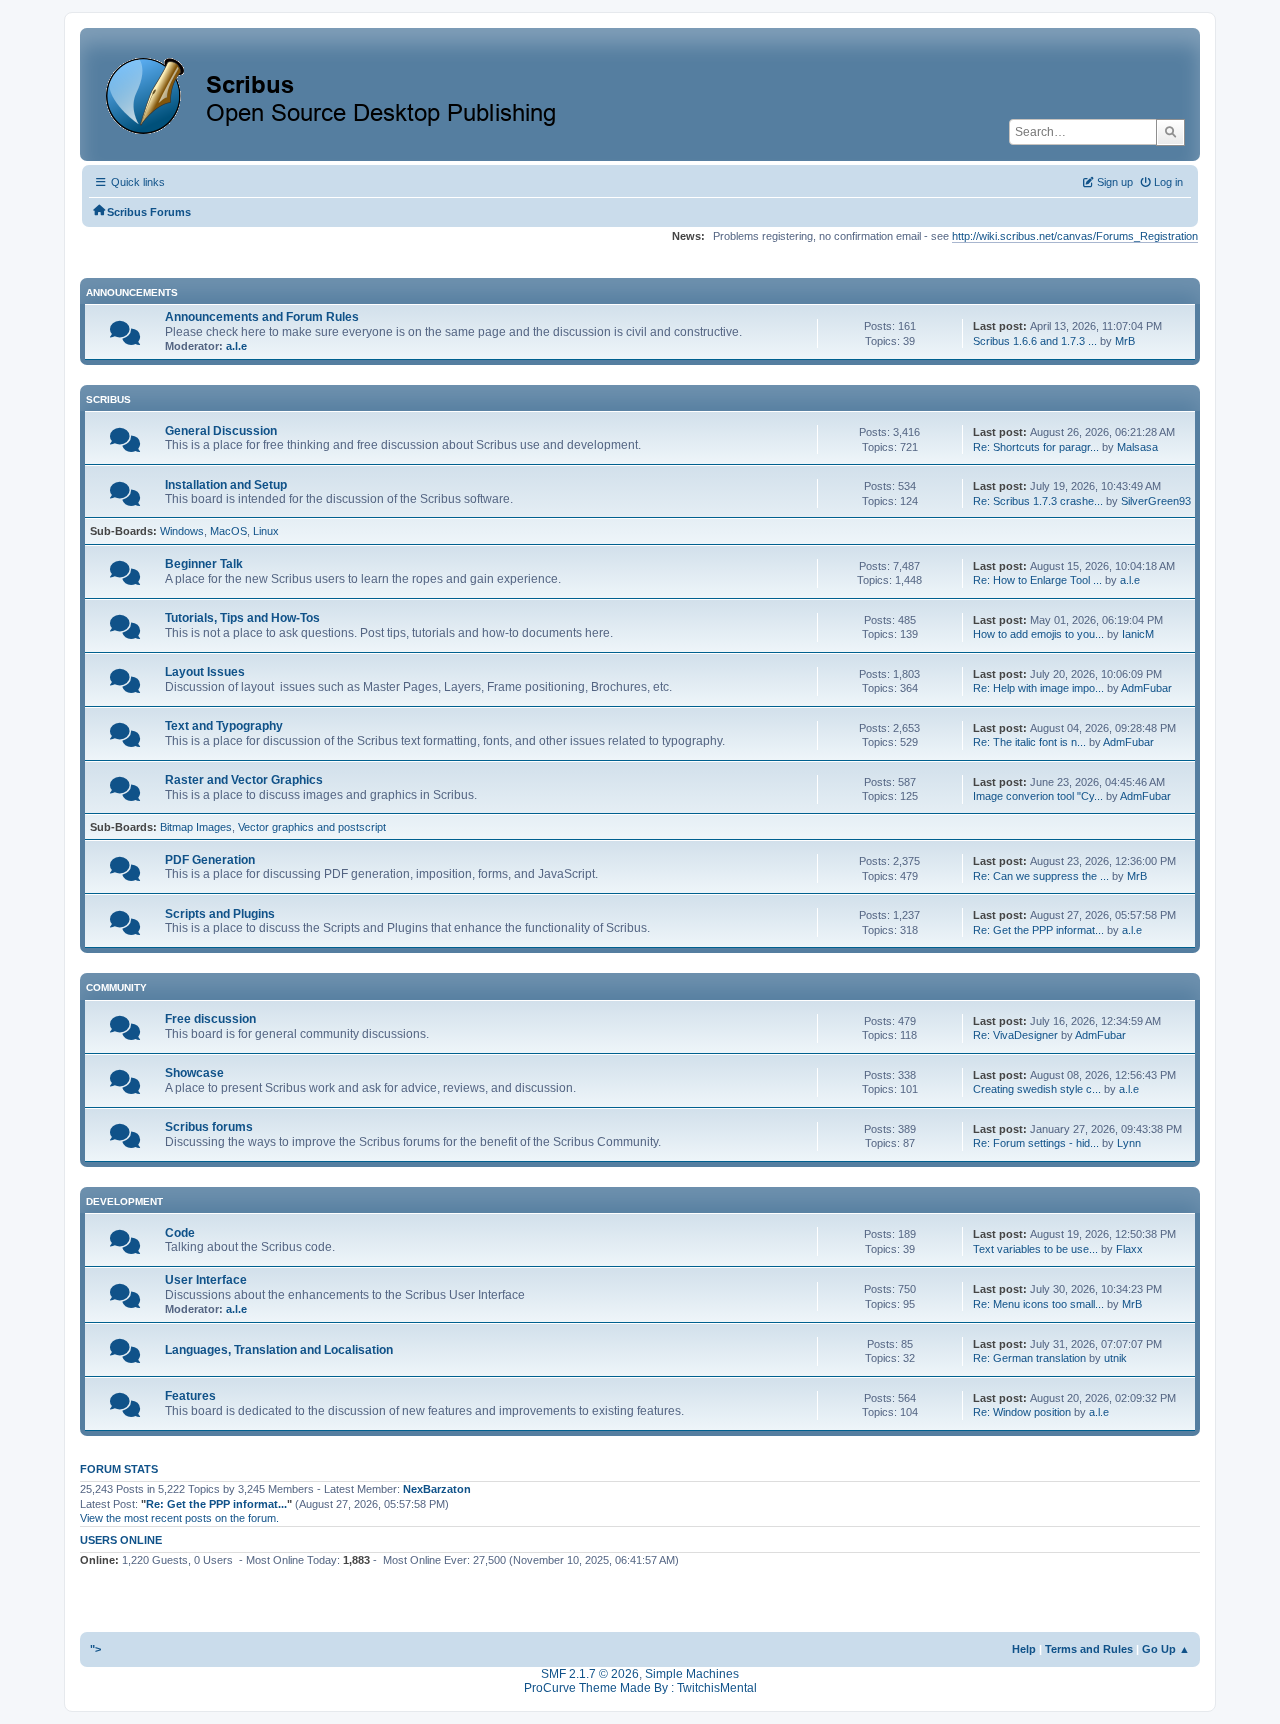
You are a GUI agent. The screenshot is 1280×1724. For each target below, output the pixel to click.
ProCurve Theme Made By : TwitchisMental (640, 1688)
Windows (182, 531)
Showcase (194, 1073)
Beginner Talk (204, 564)
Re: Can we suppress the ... (1041, 876)
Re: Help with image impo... (1038, 688)
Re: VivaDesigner (1015, 1035)
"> (95, 1649)
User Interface (206, 1280)
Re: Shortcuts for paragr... (1036, 447)
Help (1024, 1649)
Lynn (1129, 1143)
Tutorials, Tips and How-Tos (242, 618)
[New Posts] (125, 338)
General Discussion (221, 431)
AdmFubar (1146, 688)
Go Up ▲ (1166, 1649)
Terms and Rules (1089, 1649)
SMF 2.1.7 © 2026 (590, 1674)
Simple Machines (692, 1674)
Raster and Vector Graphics (244, 780)
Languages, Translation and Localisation (279, 1350)
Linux (266, 531)
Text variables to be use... (1035, 1249)
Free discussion (210, 1019)
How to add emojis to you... (1038, 634)
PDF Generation (210, 860)
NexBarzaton (437, 1489)
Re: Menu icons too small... (1038, 1304)
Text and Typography (224, 726)
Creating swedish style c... (1037, 1089)
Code (180, 1233)
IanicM (1138, 634)
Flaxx (1129, 1249)
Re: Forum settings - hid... (1036, 1143)
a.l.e (236, 346)
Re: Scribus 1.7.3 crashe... (1038, 501)
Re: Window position (1022, 1412)
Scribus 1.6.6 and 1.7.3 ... (1035, 341)
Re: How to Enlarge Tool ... (1037, 580)
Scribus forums (209, 1127)
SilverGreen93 (1156, 501)
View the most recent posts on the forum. (179, 1518)
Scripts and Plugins (220, 914)
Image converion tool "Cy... (1038, 796)
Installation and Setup (226, 485)
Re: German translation (1029, 1358)
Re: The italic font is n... (1029, 742)
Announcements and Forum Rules (262, 317)
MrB (1125, 341)
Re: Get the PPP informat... (1038, 930)
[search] (1170, 132)
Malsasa (1137, 447)
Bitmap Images (196, 827)
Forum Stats (119, 1469)
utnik (1115, 1358)
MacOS (228, 531)
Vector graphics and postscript (312, 827)
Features (190, 1396)
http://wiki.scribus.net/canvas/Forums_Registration (1075, 236)
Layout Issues (205, 672)
